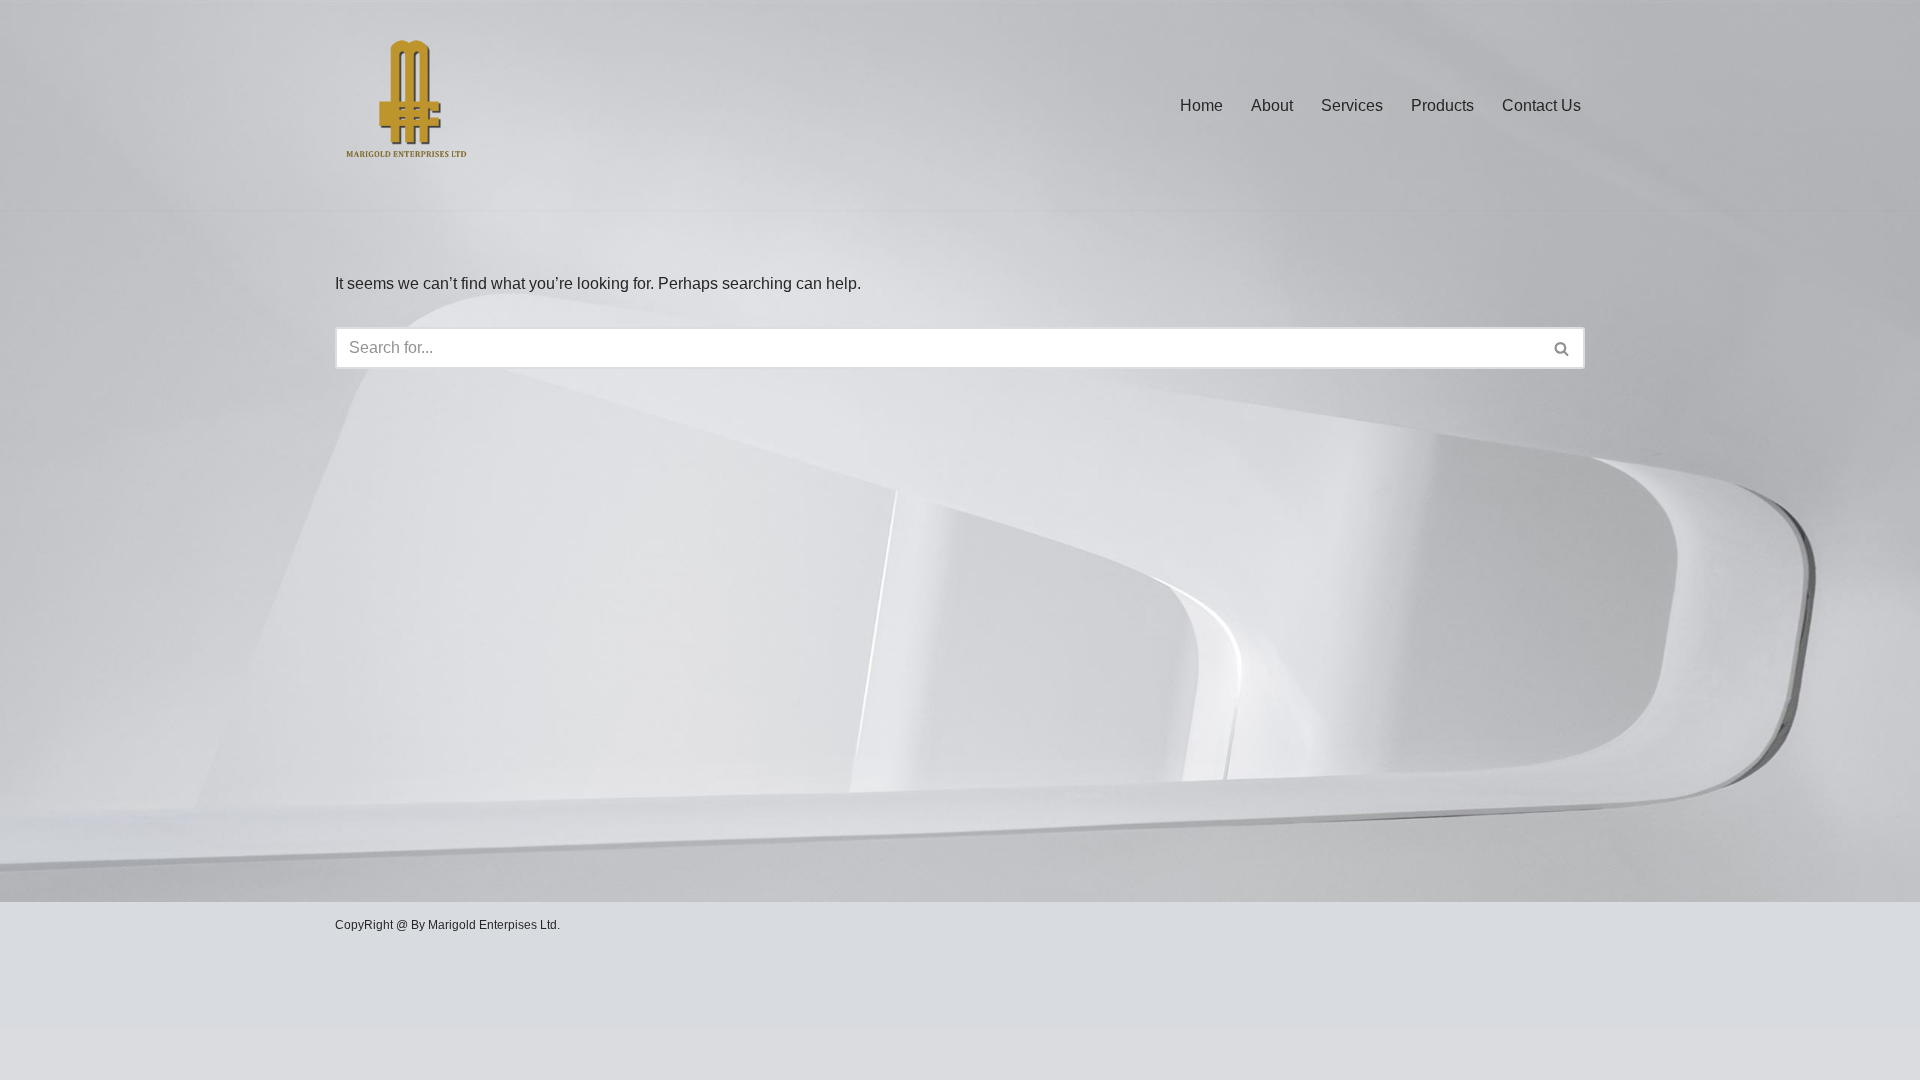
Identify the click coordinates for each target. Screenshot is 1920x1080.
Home (1201, 105)
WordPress (513, 1054)
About (1272, 105)
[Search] (1562, 348)
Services (1352, 105)
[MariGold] (407, 105)
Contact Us (1541, 105)
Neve (354, 1054)
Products (1442, 105)
